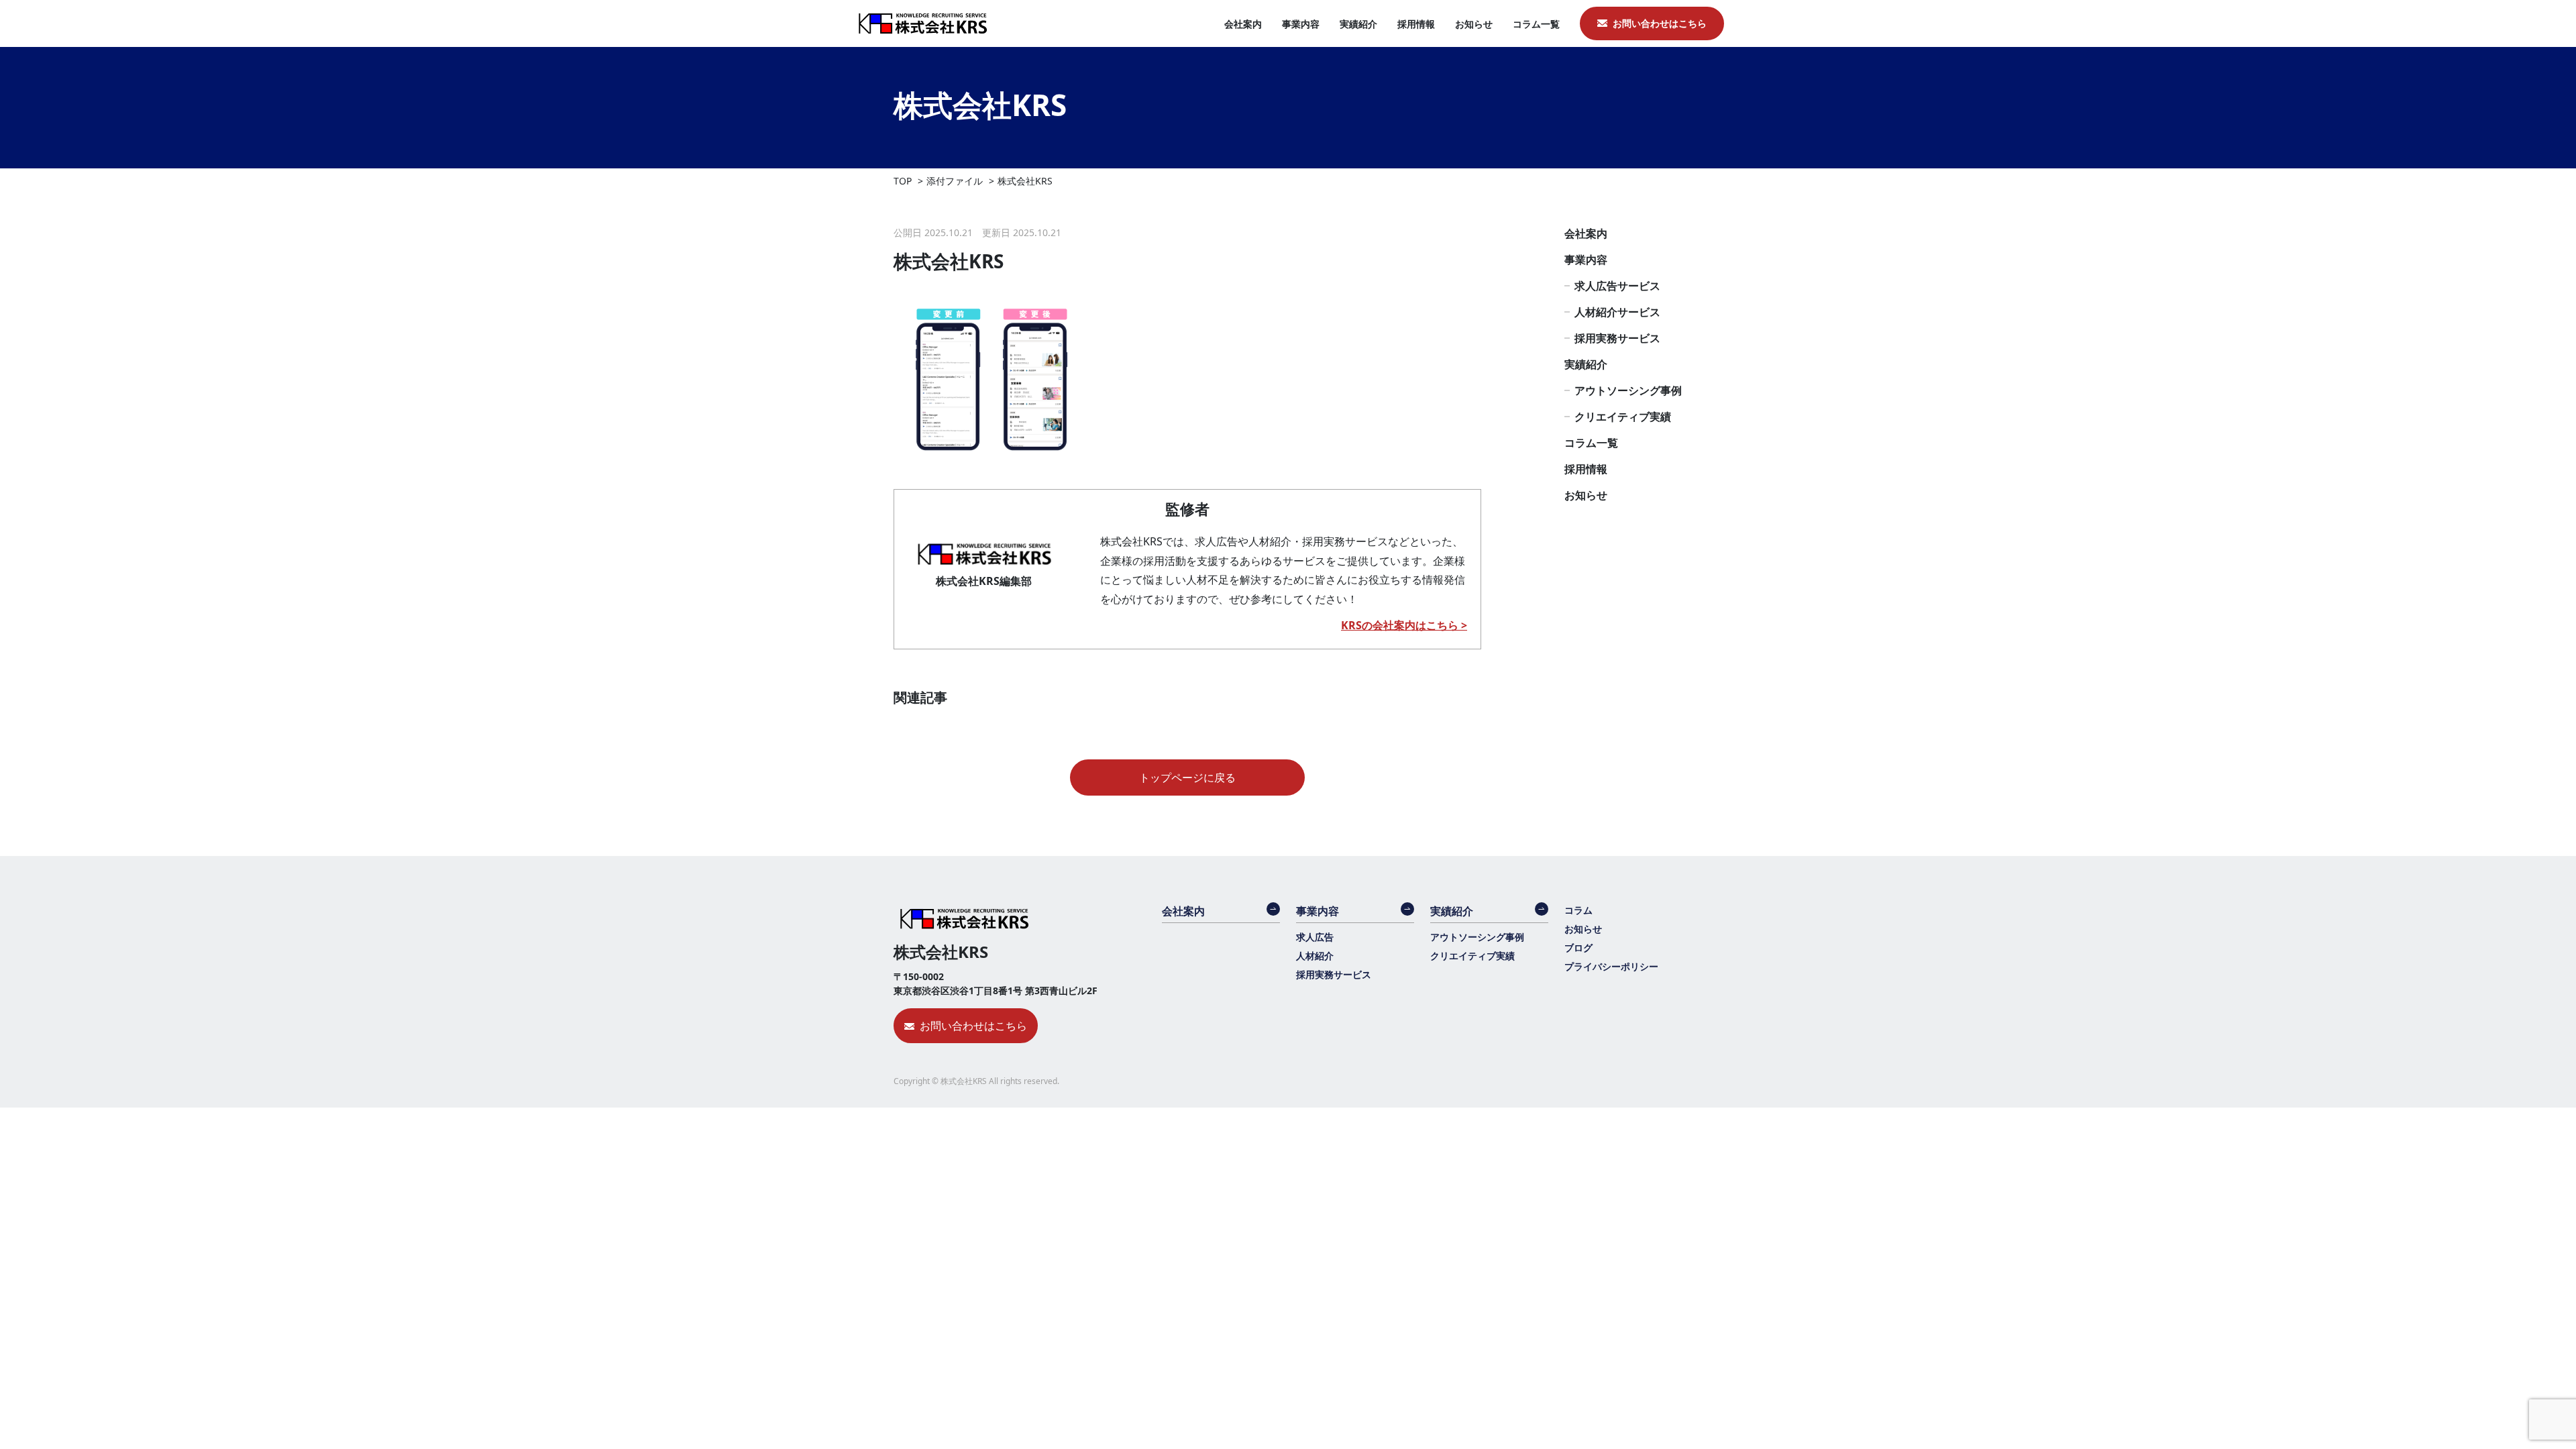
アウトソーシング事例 (1628, 390)
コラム (1578, 910)
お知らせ (1474, 24)
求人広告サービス (1617, 286)
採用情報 (1416, 24)
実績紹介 (1358, 24)
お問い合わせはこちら (1660, 23)
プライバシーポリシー (1611, 966)
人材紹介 (1315, 956)
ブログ (1578, 948)
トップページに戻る (1187, 777)
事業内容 (1301, 24)
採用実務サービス (1617, 338)
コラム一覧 (1536, 24)
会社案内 (1243, 24)
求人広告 (1315, 937)
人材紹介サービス (1617, 312)
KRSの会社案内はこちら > (1404, 625)
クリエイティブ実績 (1623, 417)
